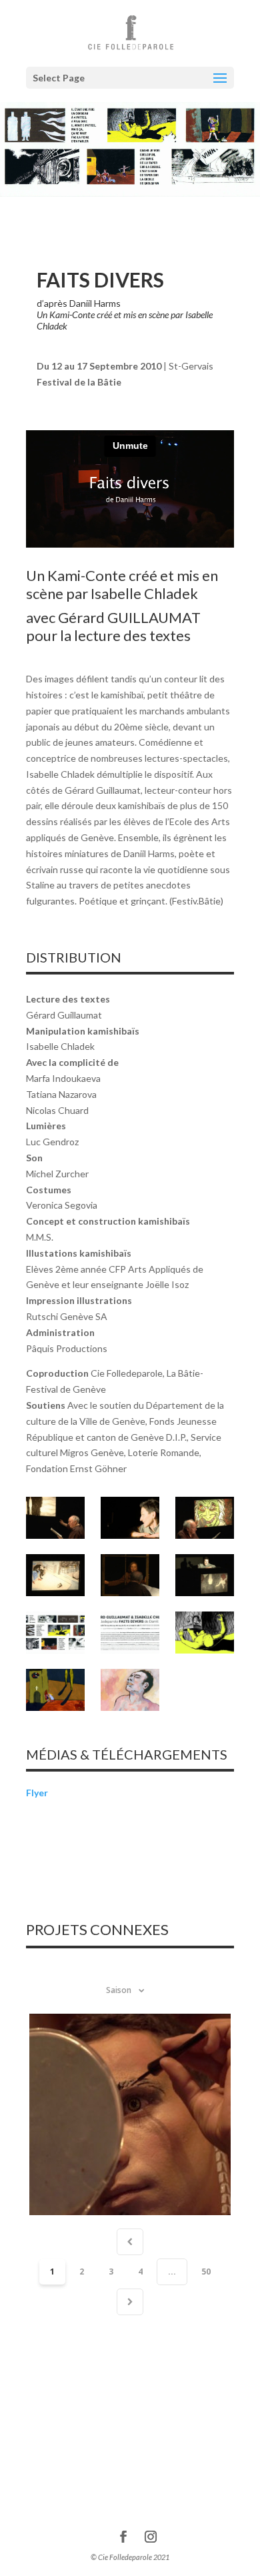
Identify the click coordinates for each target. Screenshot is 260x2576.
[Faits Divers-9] (205, 1633)
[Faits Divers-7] (55, 1633)
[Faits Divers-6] (205, 1575)
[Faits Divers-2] (130, 1518)
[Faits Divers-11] (130, 1690)
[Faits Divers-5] (130, 1575)
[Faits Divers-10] (55, 1690)
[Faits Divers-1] (55, 1518)
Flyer (37, 1793)
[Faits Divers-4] (55, 1575)
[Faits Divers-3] (205, 1518)
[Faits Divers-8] (130, 1633)
